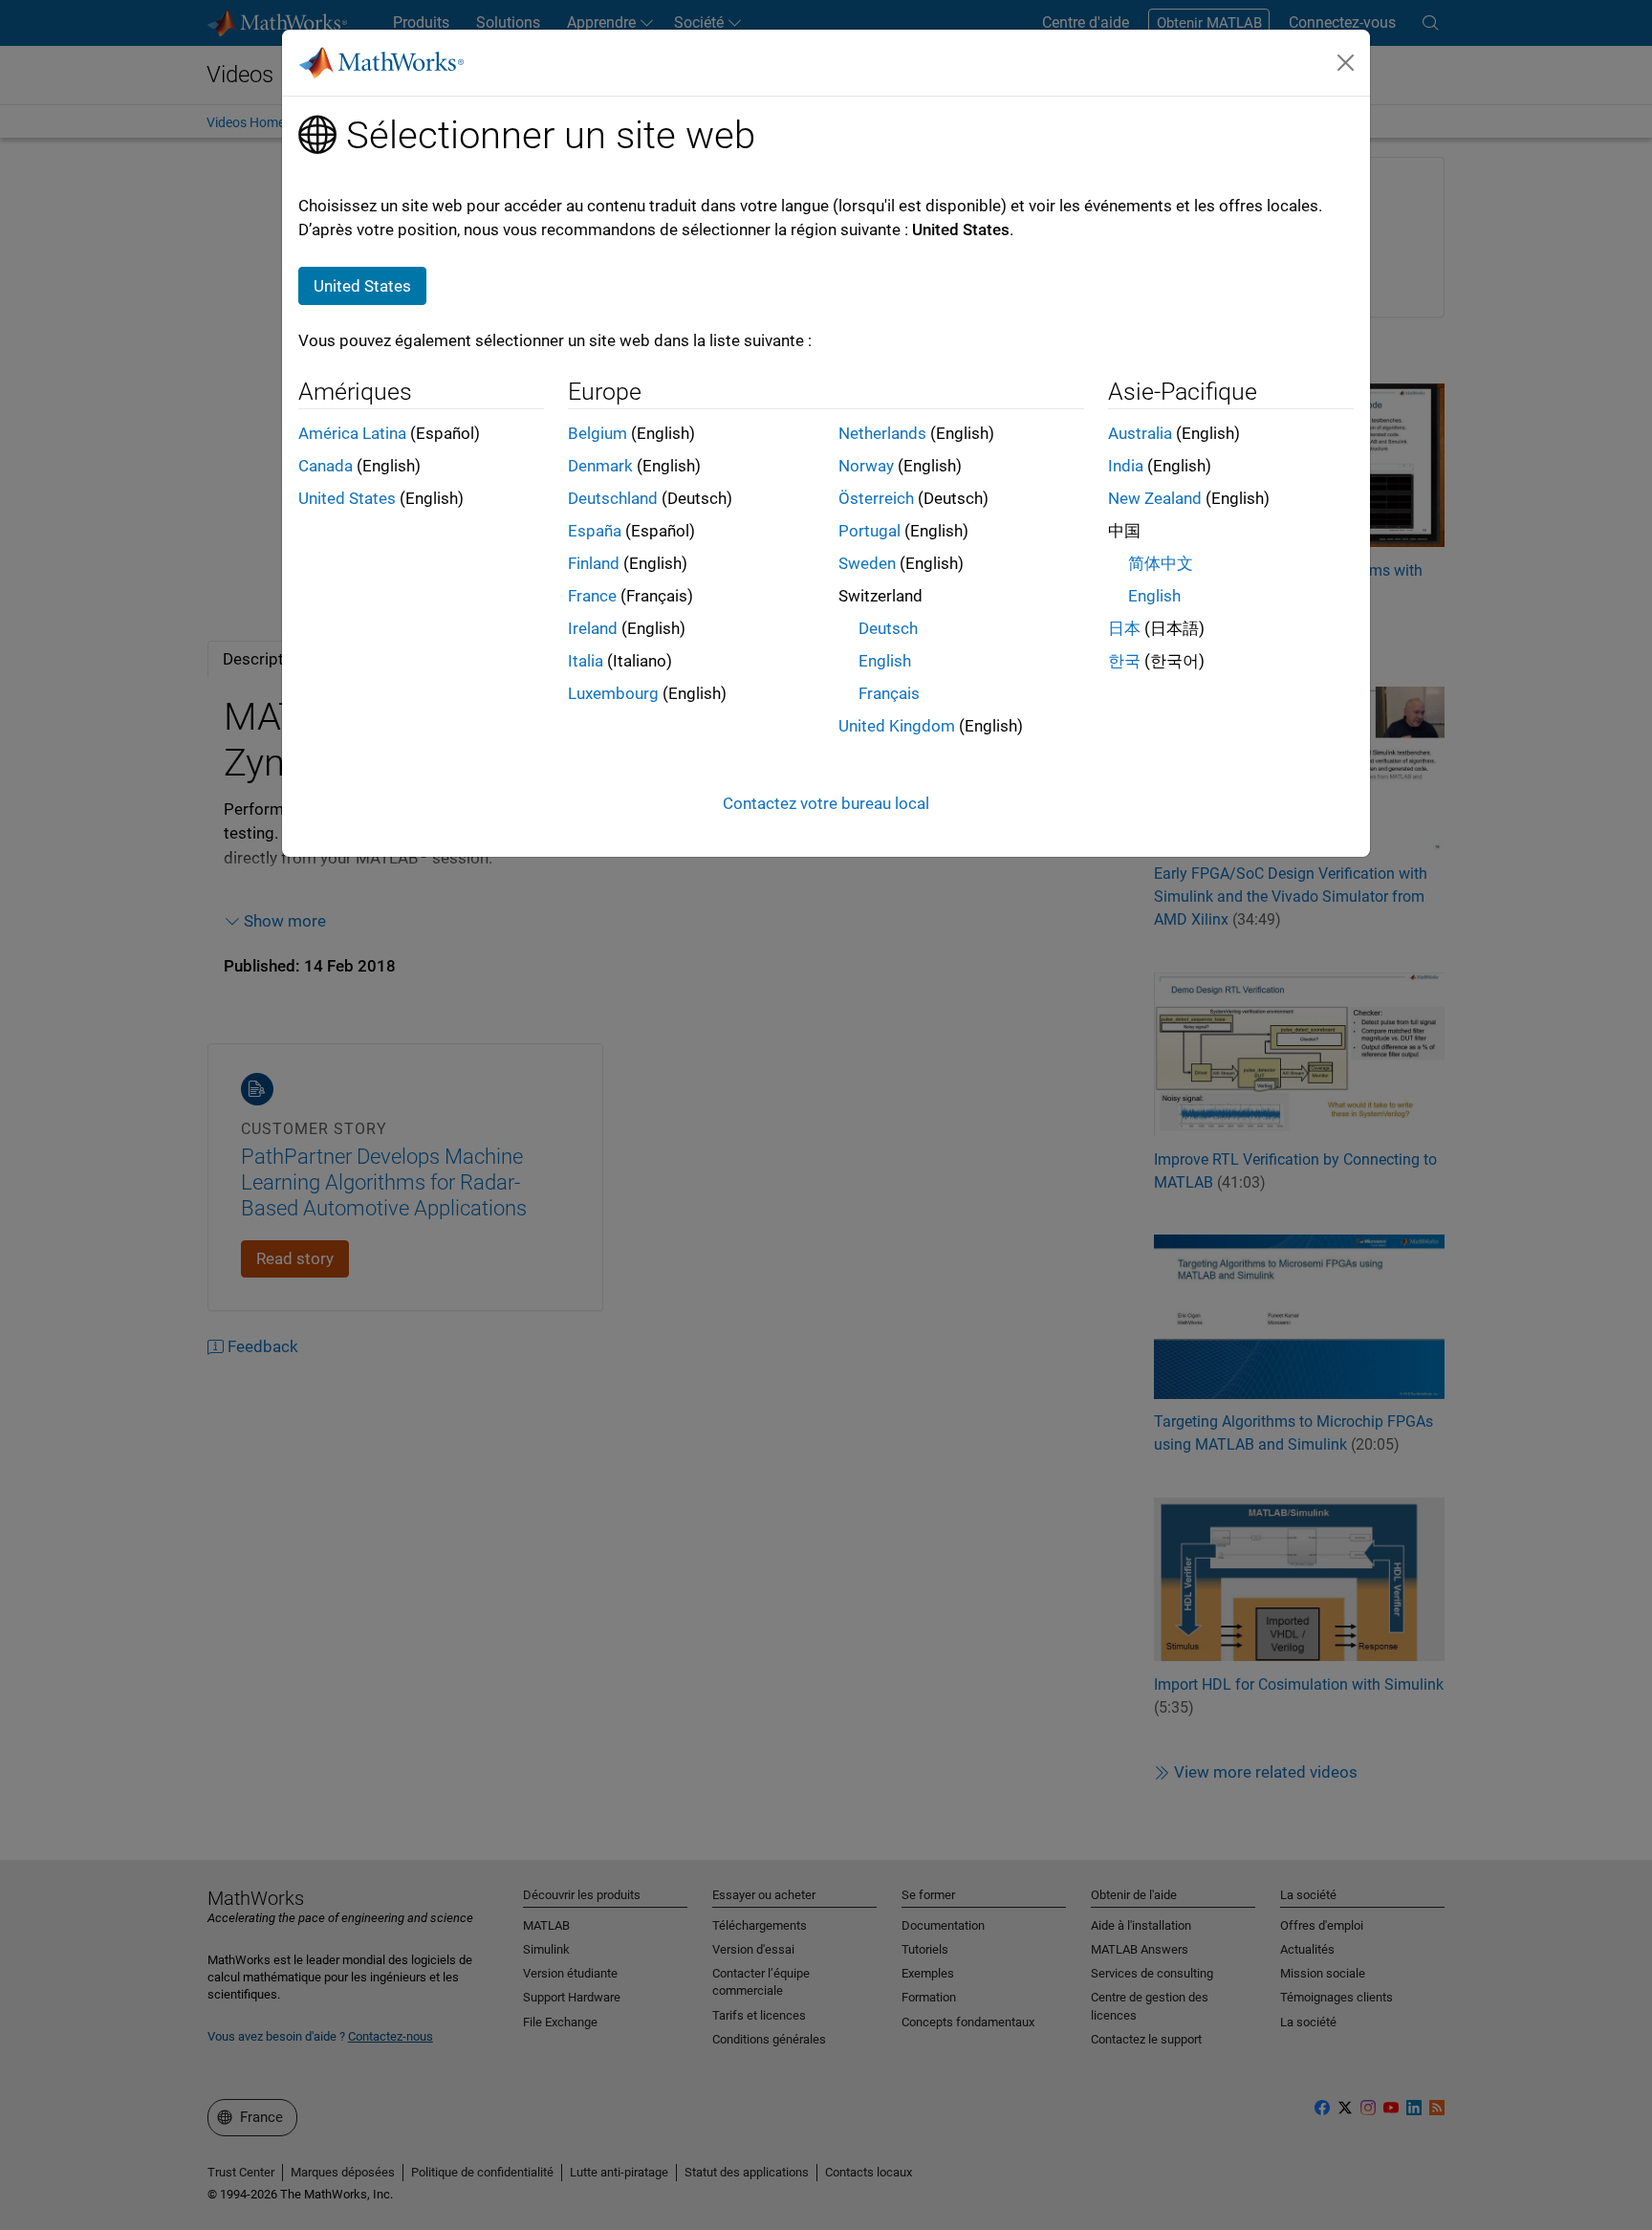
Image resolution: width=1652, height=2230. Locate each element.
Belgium (598, 433)
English (885, 661)
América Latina (352, 433)
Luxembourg (613, 693)
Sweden (867, 563)
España (595, 531)
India (1126, 466)
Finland (594, 563)
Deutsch (888, 628)
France (592, 596)
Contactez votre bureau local (826, 803)
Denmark (600, 466)
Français (889, 693)
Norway (866, 466)
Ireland (593, 628)
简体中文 (1161, 563)
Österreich (876, 498)
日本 (1124, 628)
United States (347, 498)
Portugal (869, 531)
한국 (1124, 661)
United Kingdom (897, 726)
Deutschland (613, 498)
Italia (586, 661)
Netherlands (882, 433)
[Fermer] (1346, 62)
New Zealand (1155, 498)
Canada (326, 466)
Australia (1140, 433)
